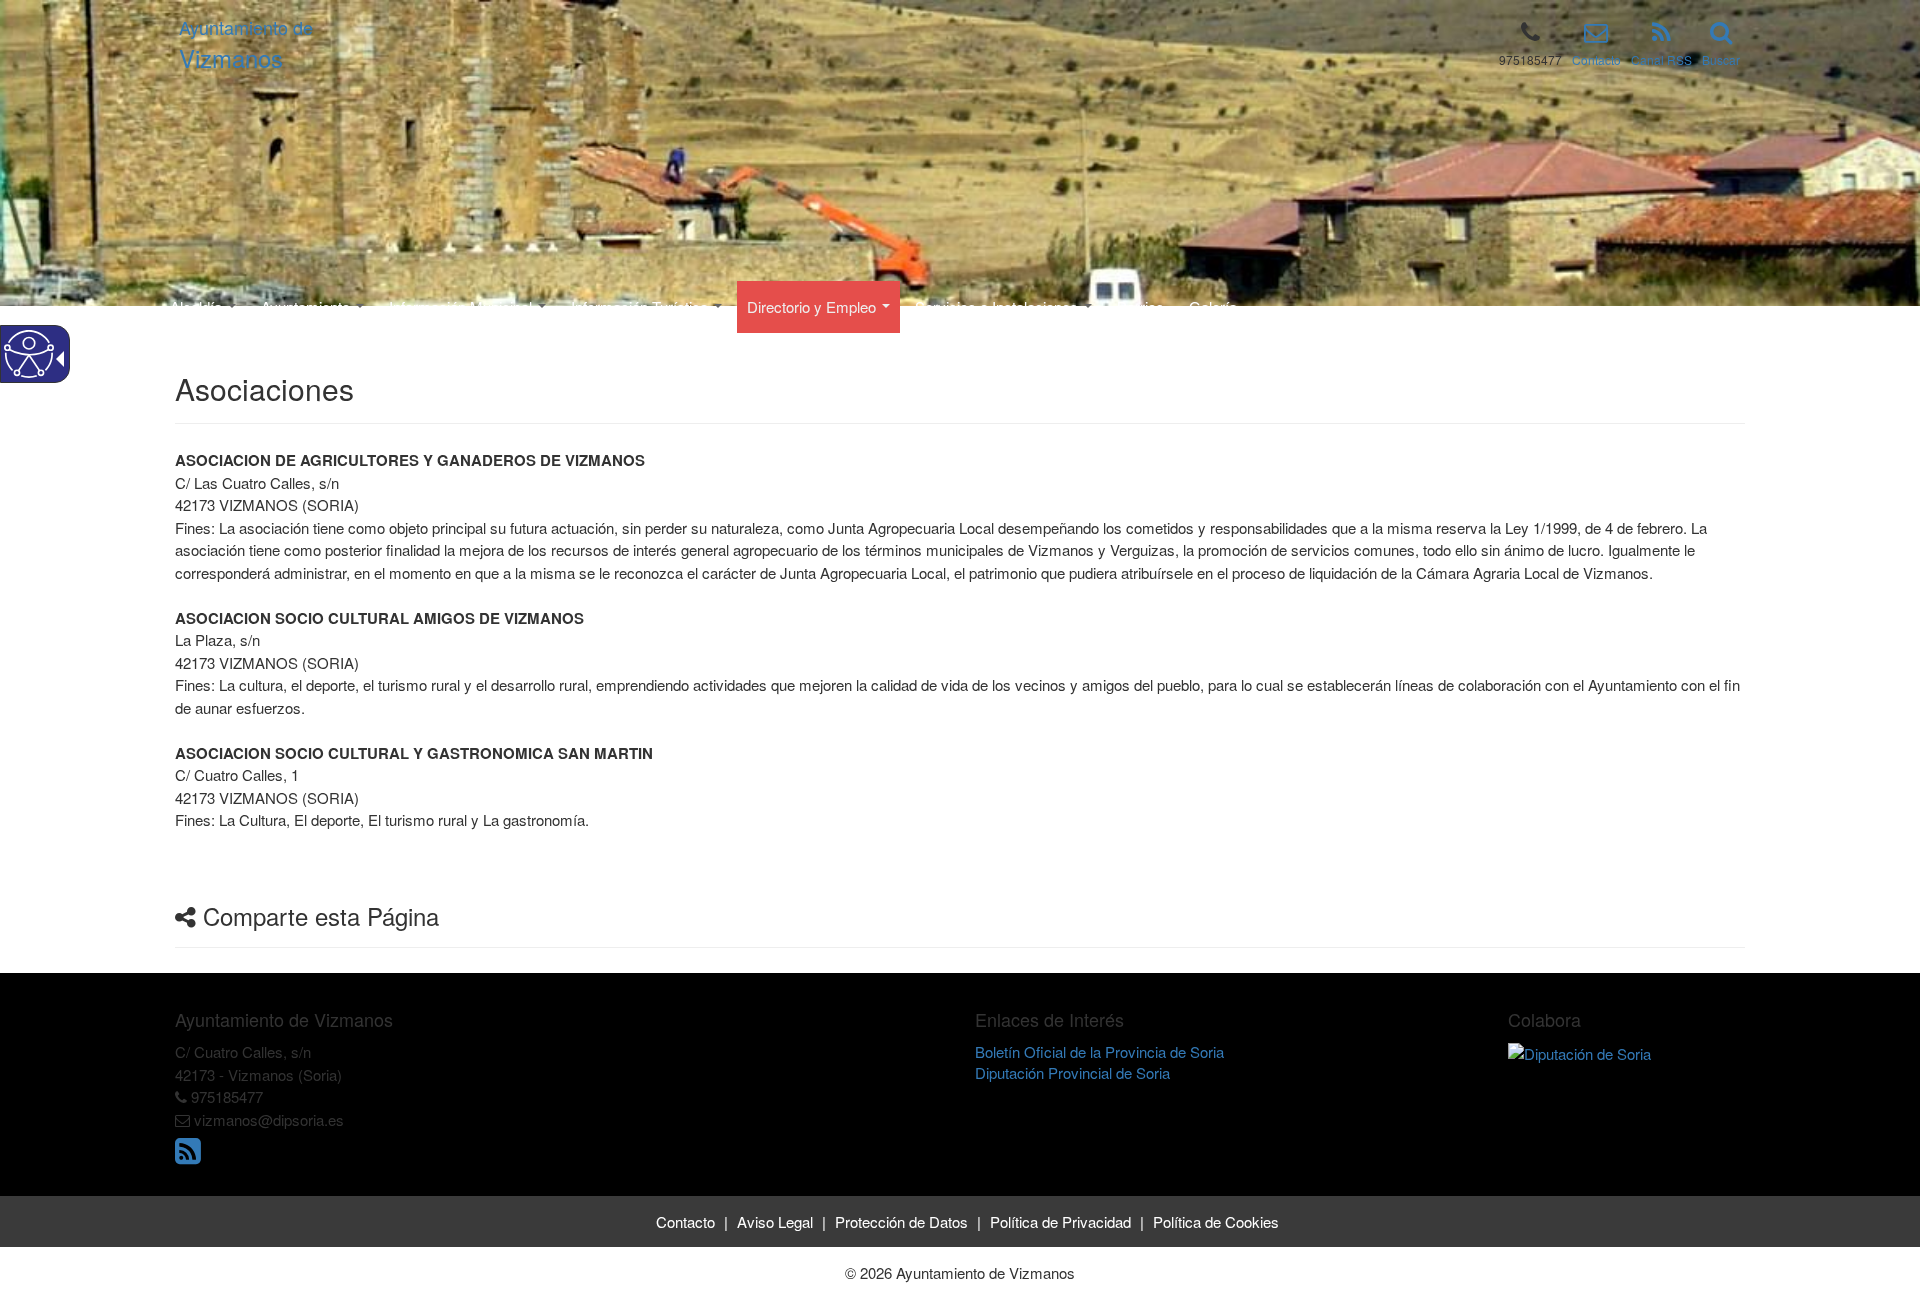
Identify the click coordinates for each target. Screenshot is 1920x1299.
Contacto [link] (685, 1221)
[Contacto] (1596, 35)
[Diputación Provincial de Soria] (1579, 1051)
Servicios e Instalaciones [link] (998, 306)
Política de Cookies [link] (1216, 1221)
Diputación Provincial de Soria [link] (1072, 1072)
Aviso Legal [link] (775, 1221)
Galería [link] (1213, 306)
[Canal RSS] (1661, 35)
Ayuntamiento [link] (307, 306)
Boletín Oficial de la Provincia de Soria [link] (1099, 1051)
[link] (190, 1155)
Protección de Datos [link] (901, 1221)
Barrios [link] (1140, 306)
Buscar (1721, 59)
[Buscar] (1721, 35)
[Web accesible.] (29, 354)
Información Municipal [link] (462, 306)
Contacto (1596, 59)
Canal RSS (1661, 59)
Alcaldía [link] (198, 306)
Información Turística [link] (641, 306)
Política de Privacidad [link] (1060, 1221)
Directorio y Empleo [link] (813, 306)
